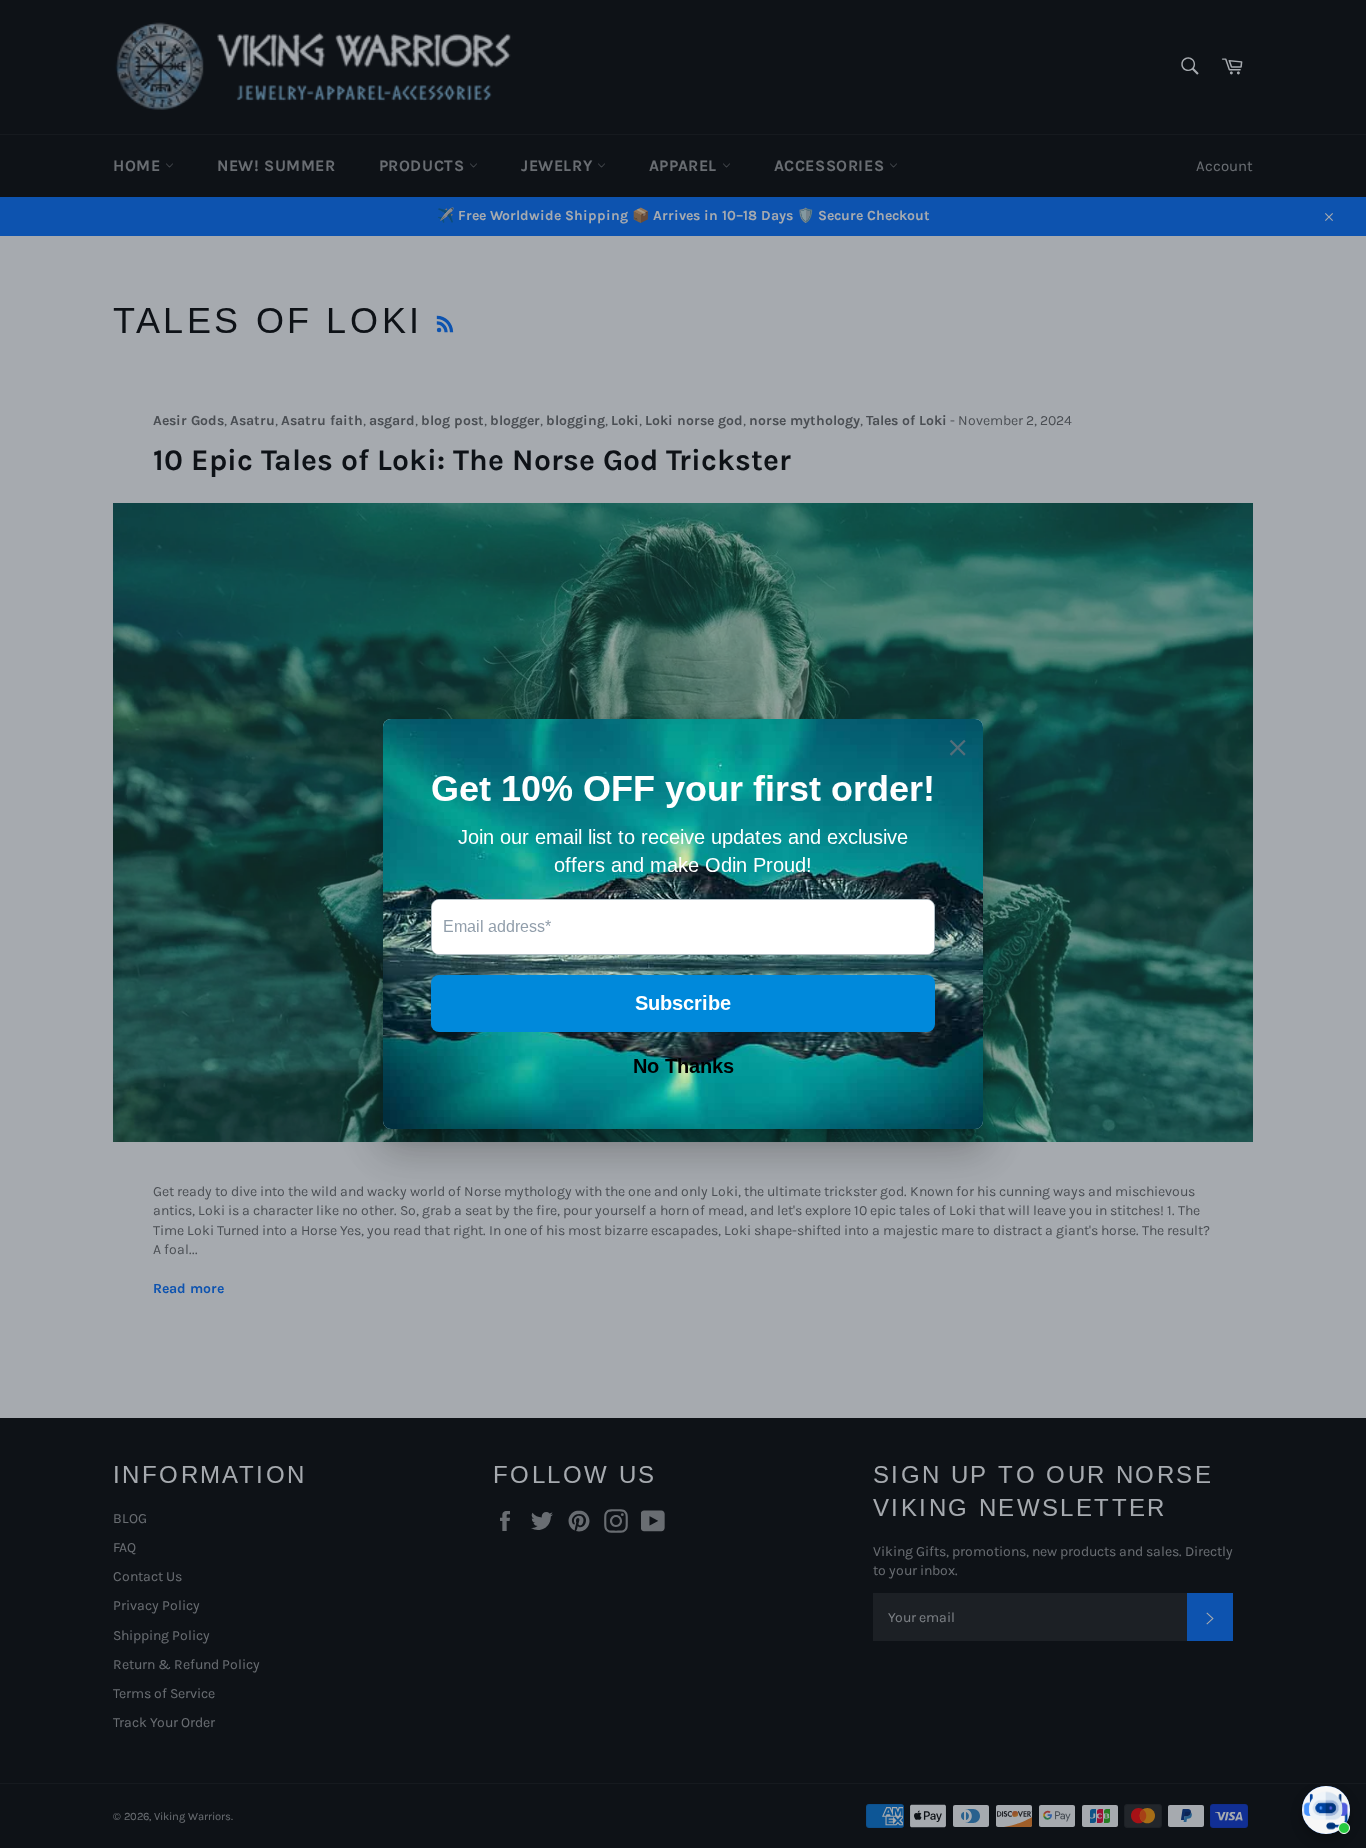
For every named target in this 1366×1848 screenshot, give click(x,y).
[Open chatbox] (1326, 1810)
